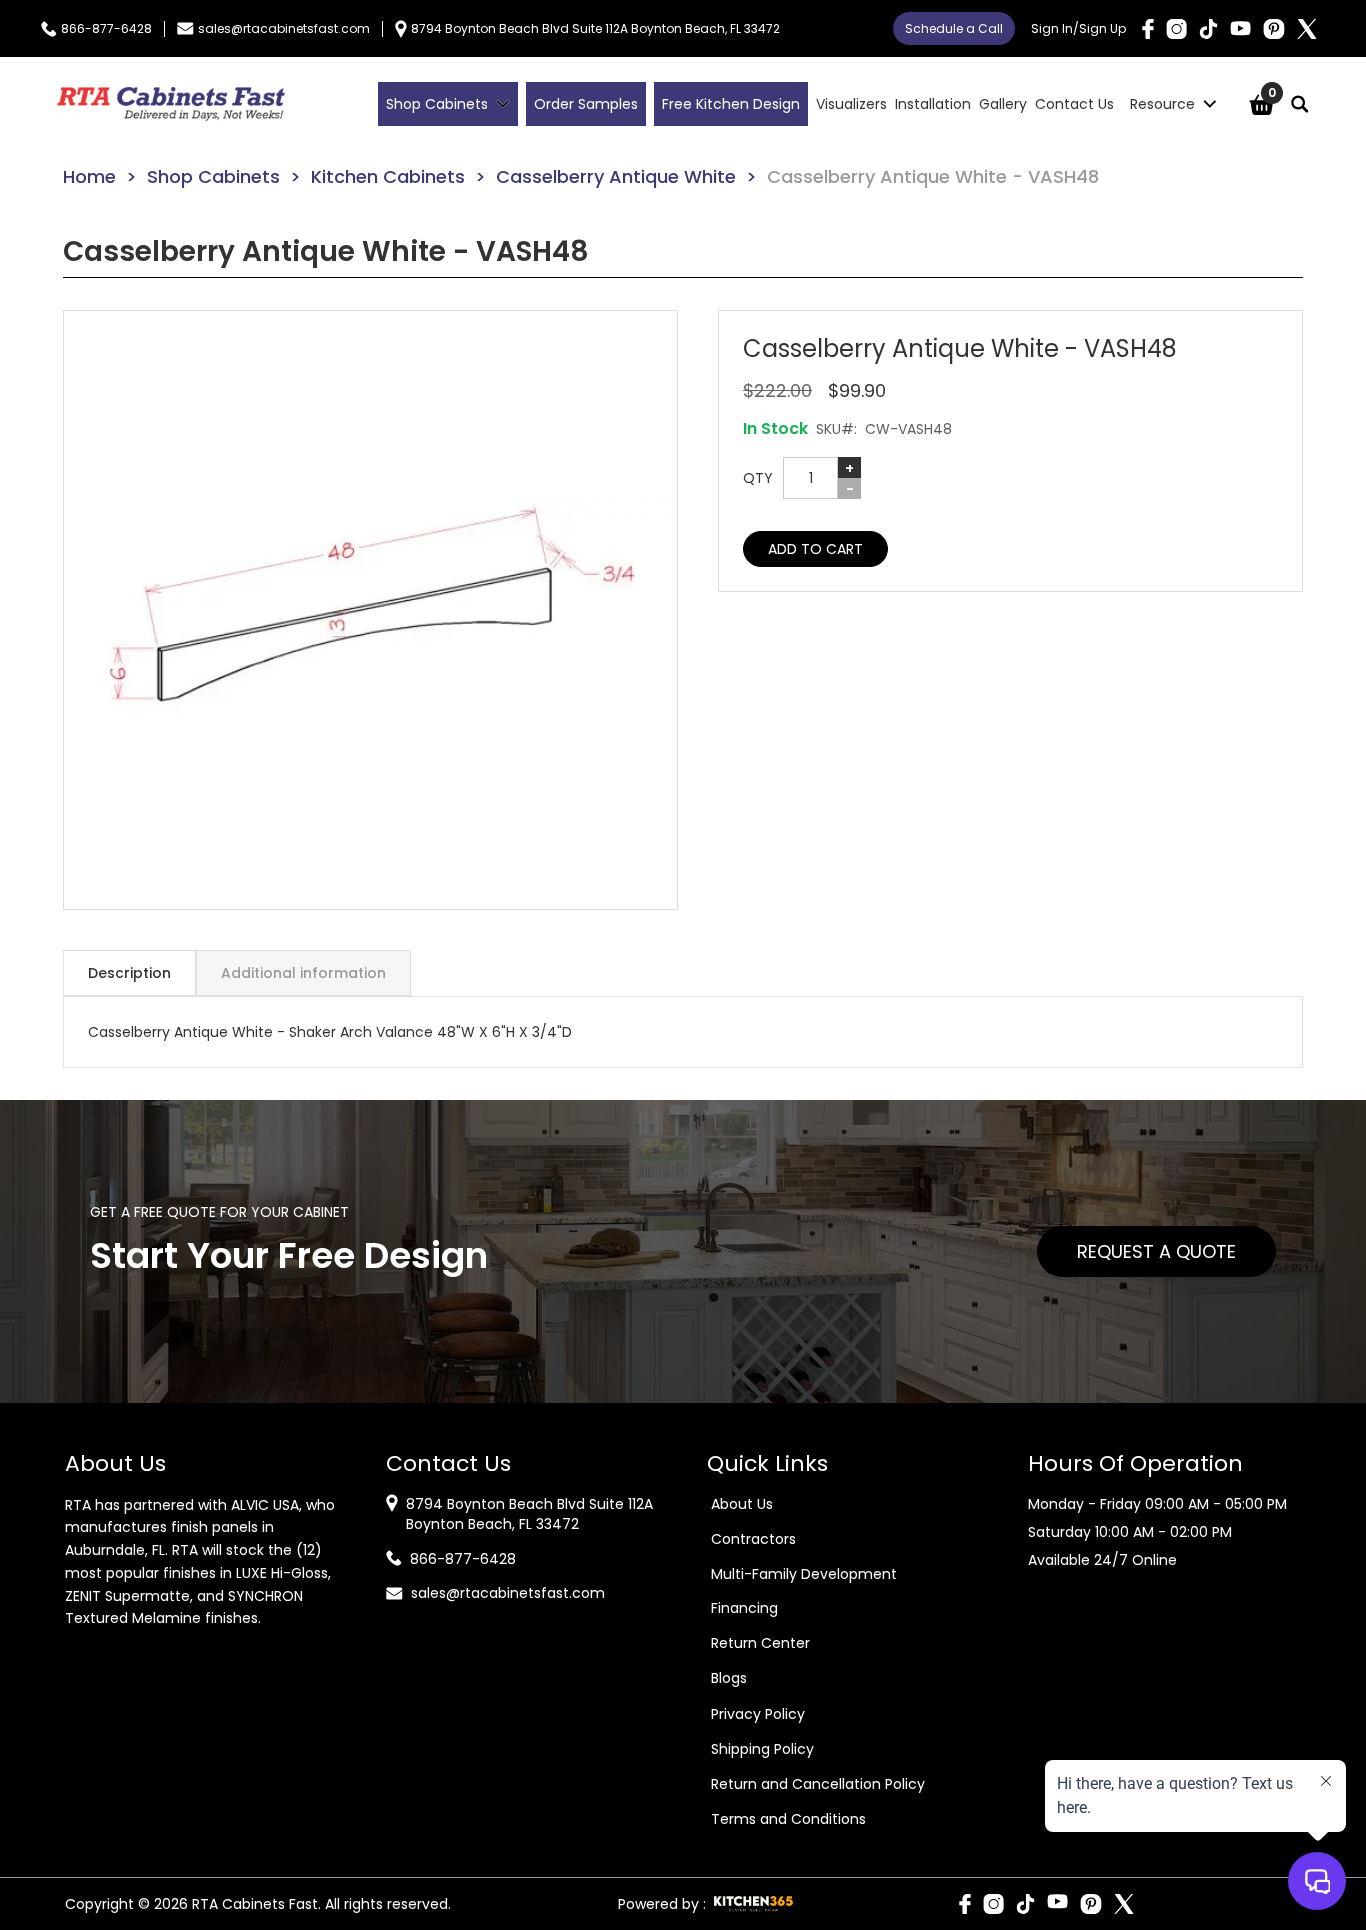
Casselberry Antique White (616, 176)
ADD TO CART (815, 549)
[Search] (1300, 104)
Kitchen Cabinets (388, 176)
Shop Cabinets (213, 176)
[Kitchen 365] (753, 1904)
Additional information (303, 973)
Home (89, 176)
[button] (370, 610)
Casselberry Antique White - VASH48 (933, 176)
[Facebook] (1148, 29)
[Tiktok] (1208, 29)
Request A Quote (1156, 1251)
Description (129, 973)
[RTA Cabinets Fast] (171, 104)
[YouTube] (1240, 28)
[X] (1307, 29)
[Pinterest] (1274, 29)
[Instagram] (1176, 29)
